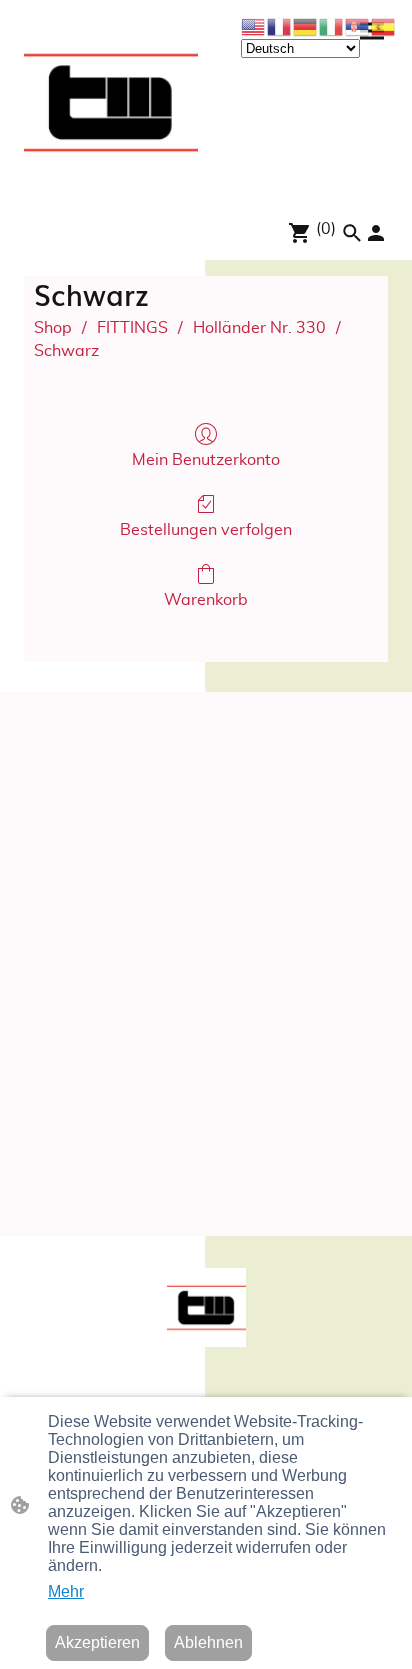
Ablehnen (208, 1642)
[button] (352, 233)
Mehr (66, 1591)
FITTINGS (132, 328)
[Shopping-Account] (376, 233)
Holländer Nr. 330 (259, 328)
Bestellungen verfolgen (206, 530)
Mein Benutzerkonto (206, 460)
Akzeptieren (97, 1642)
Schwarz (66, 351)
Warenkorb (206, 600)
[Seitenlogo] (111, 102)
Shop (53, 328)
